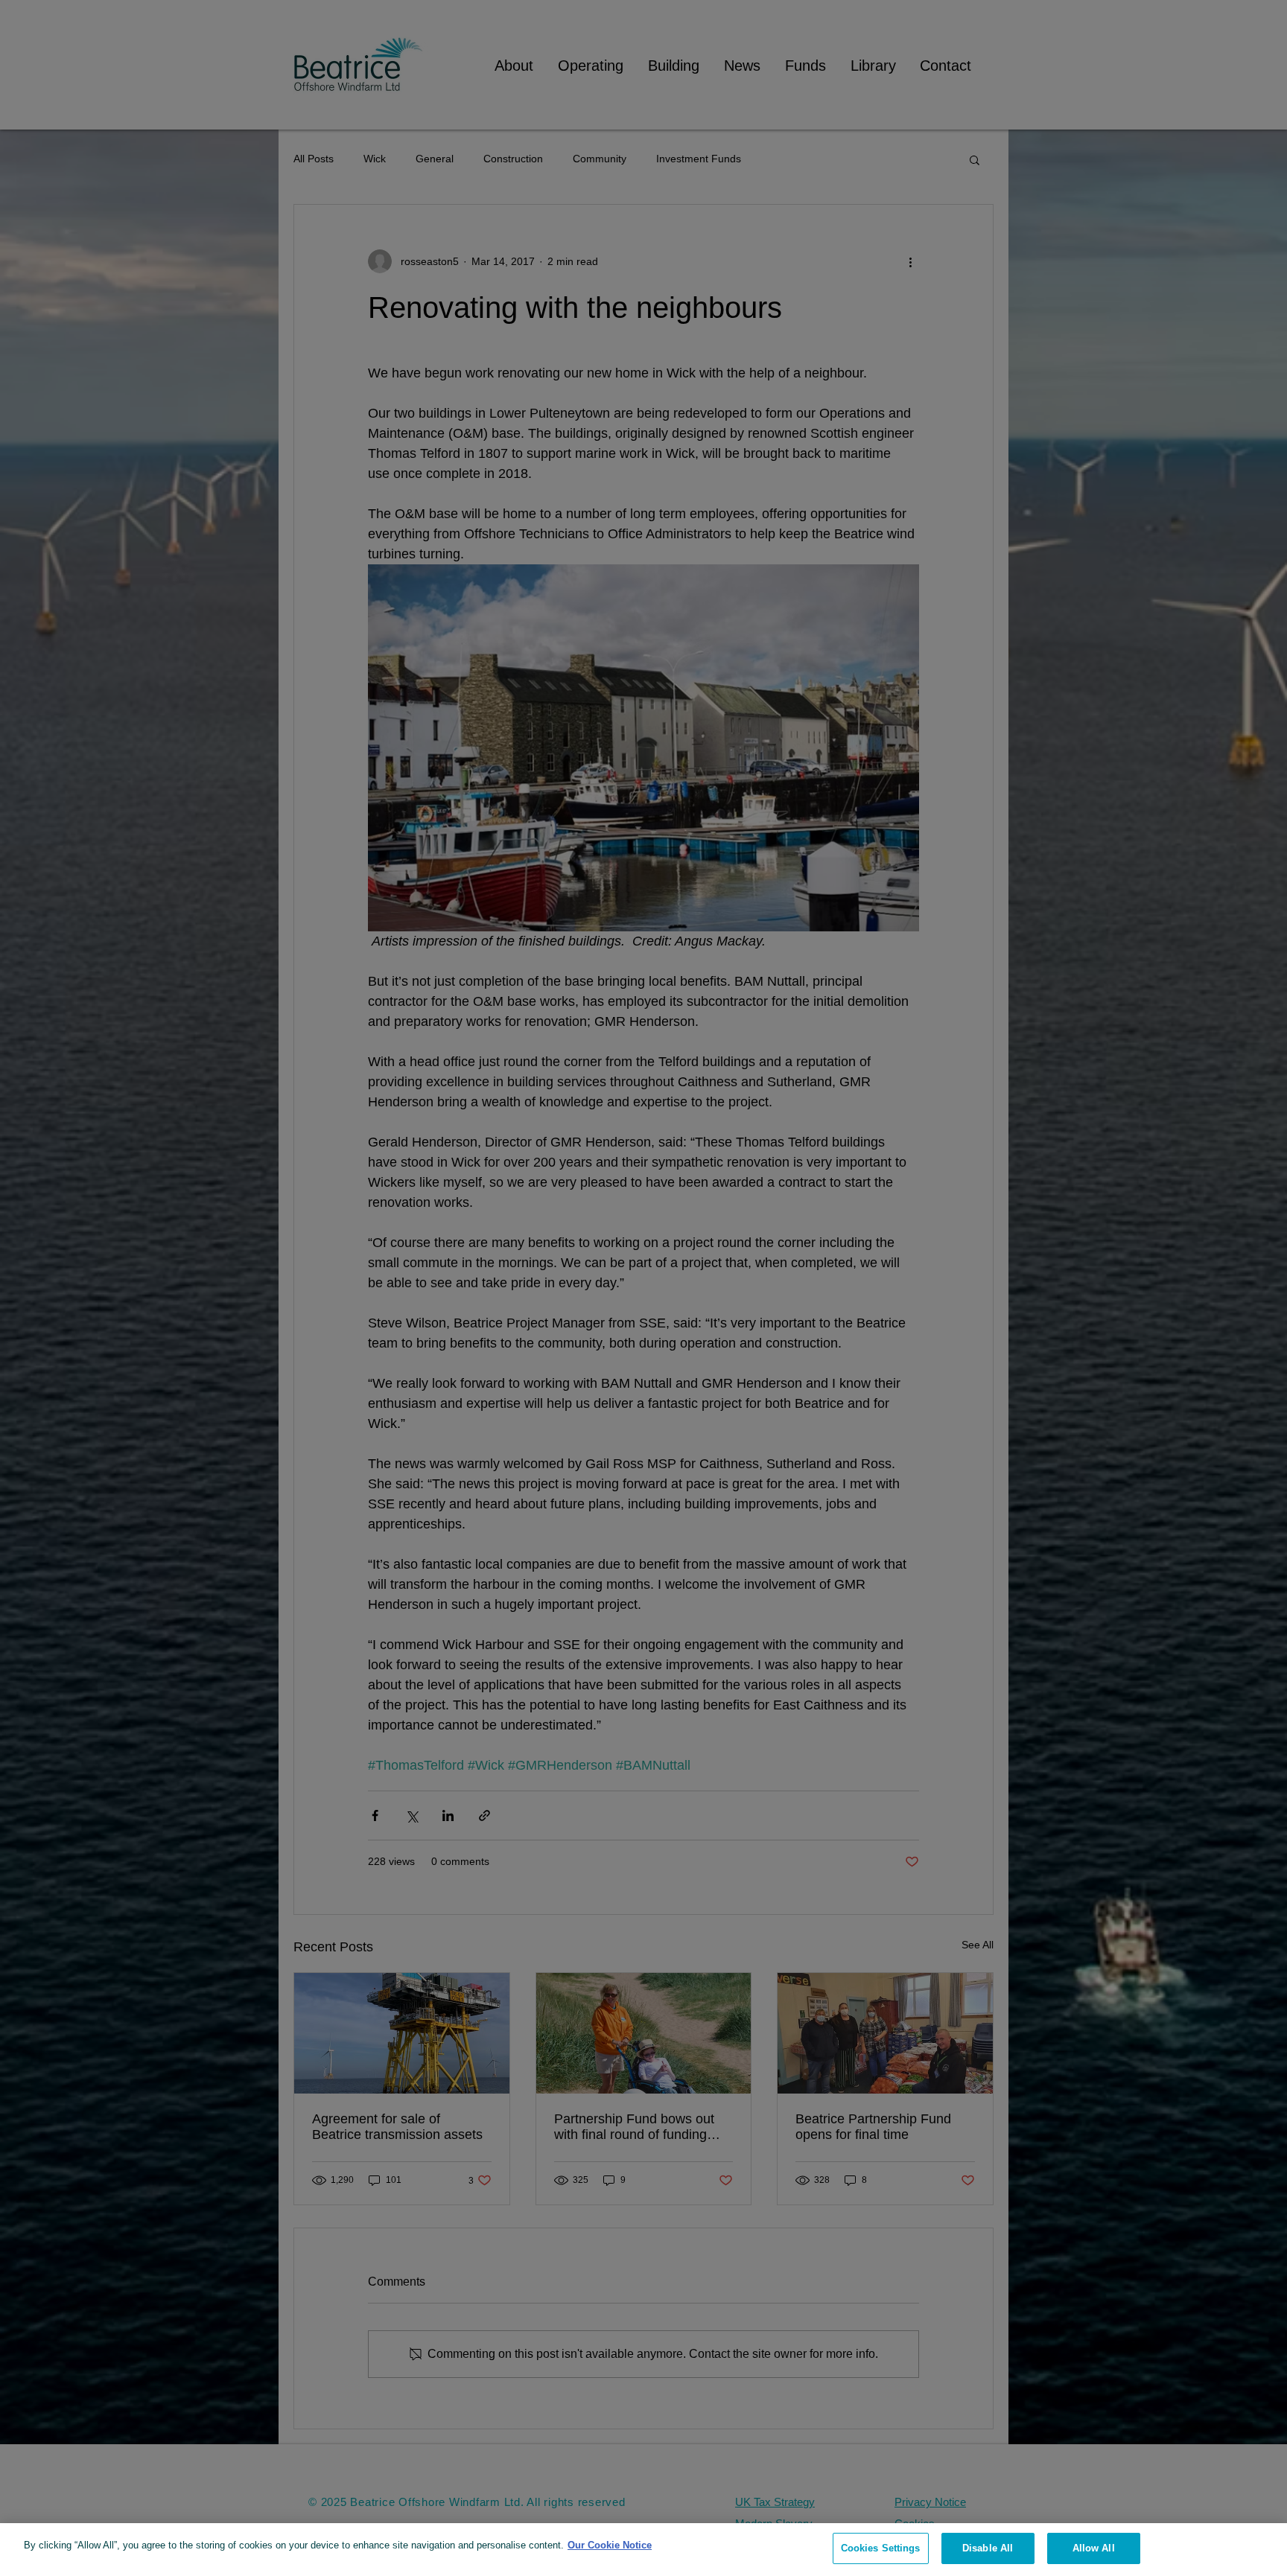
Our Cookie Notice (610, 2545)
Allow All (1094, 2548)
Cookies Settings (881, 2548)
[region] (643, 2550)
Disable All (988, 2548)
